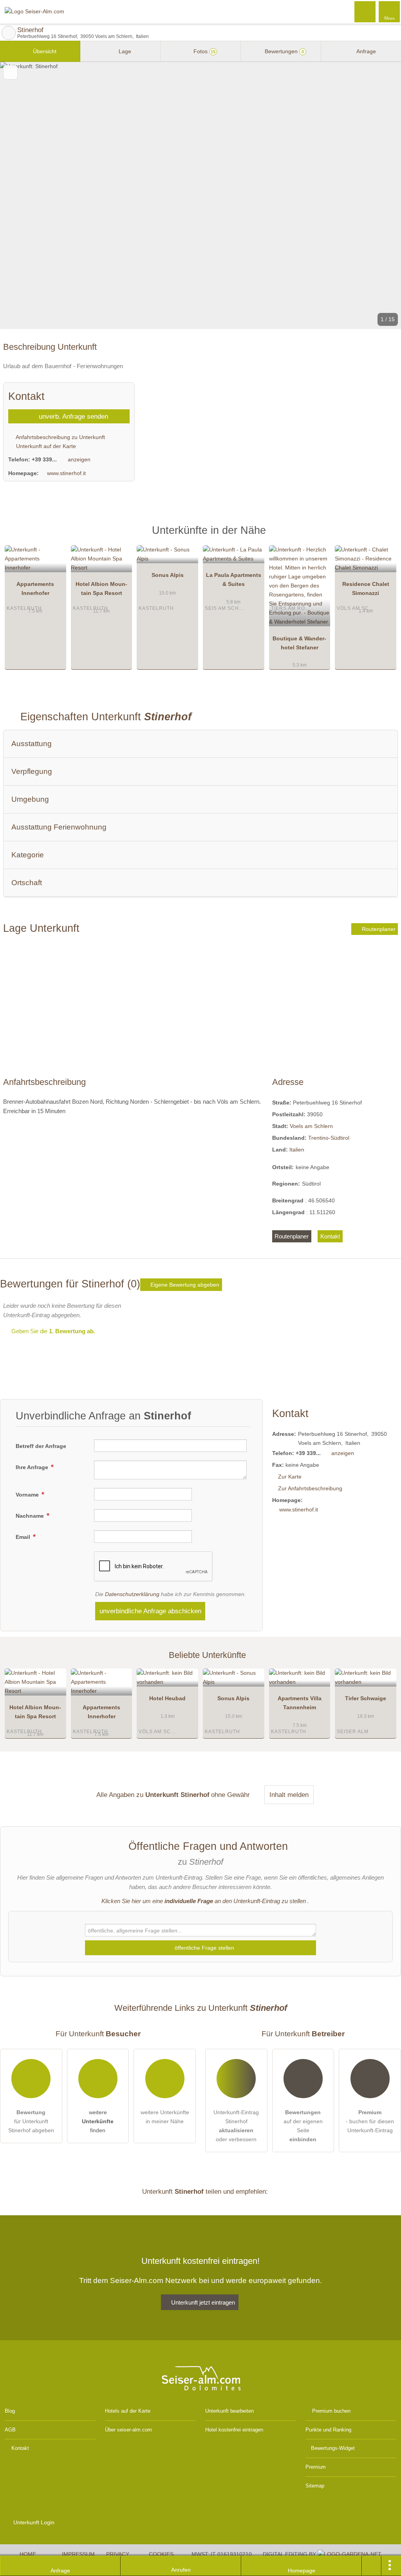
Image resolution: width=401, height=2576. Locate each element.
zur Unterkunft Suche (9, 33)
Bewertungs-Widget (333, 2448)
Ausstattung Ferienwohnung (59, 827)
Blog (10, 2411)
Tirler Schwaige (366, 1698)
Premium (385, 537)
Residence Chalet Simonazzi (366, 588)
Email (24, 1537)
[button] (200, 195)
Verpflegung (32, 771)
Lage (124, 51)
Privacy (118, 2554)
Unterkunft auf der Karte (45, 446)
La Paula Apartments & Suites (234, 579)
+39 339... (44, 459)
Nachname (31, 1516)
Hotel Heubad (167, 1698)
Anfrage (366, 51)
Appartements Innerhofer (35, 588)
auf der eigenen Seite (303, 2126)
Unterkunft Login (33, 2522)
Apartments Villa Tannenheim (300, 1703)
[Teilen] (372, 2566)
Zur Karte (290, 1477)
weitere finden (98, 2121)
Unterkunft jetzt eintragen (203, 2302)
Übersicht (44, 51)
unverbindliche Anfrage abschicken (150, 1611)
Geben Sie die (52, 1331)
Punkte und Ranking (328, 2430)
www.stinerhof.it (66, 473)
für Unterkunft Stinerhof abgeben (31, 2121)
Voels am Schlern (311, 1126)
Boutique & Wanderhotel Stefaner (299, 643)
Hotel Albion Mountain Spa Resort (101, 588)
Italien (297, 1150)
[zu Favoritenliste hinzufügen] (10, 72)
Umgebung (30, 799)
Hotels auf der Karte (128, 2411)
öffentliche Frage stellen (204, 1948)
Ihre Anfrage (33, 1467)
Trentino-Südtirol (329, 1138)
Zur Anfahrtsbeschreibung (310, 1488)
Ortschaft (27, 883)
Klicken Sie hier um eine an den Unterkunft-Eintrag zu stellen (204, 1901)
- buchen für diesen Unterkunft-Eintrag (370, 2121)
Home (28, 2554)
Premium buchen (331, 2411)
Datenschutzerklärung (132, 1594)
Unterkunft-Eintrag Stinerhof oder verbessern (236, 2126)
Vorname (28, 1495)
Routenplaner (378, 929)
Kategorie (28, 855)
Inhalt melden (289, 1795)
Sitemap (315, 2486)
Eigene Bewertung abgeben (184, 1285)
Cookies (161, 2554)
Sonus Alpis (168, 575)
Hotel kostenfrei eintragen (234, 2430)
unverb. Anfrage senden (72, 416)
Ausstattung (32, 744)
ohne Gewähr (230, 1795)
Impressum (78, 2554)
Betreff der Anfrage (41, 1446)
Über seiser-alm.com (128, 2430)
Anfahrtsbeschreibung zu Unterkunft (60, 437)
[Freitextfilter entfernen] (365, 11)
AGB (10, 2430)
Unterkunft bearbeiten (229, 2411)
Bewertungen (284, 51)
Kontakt (330, 1236)
